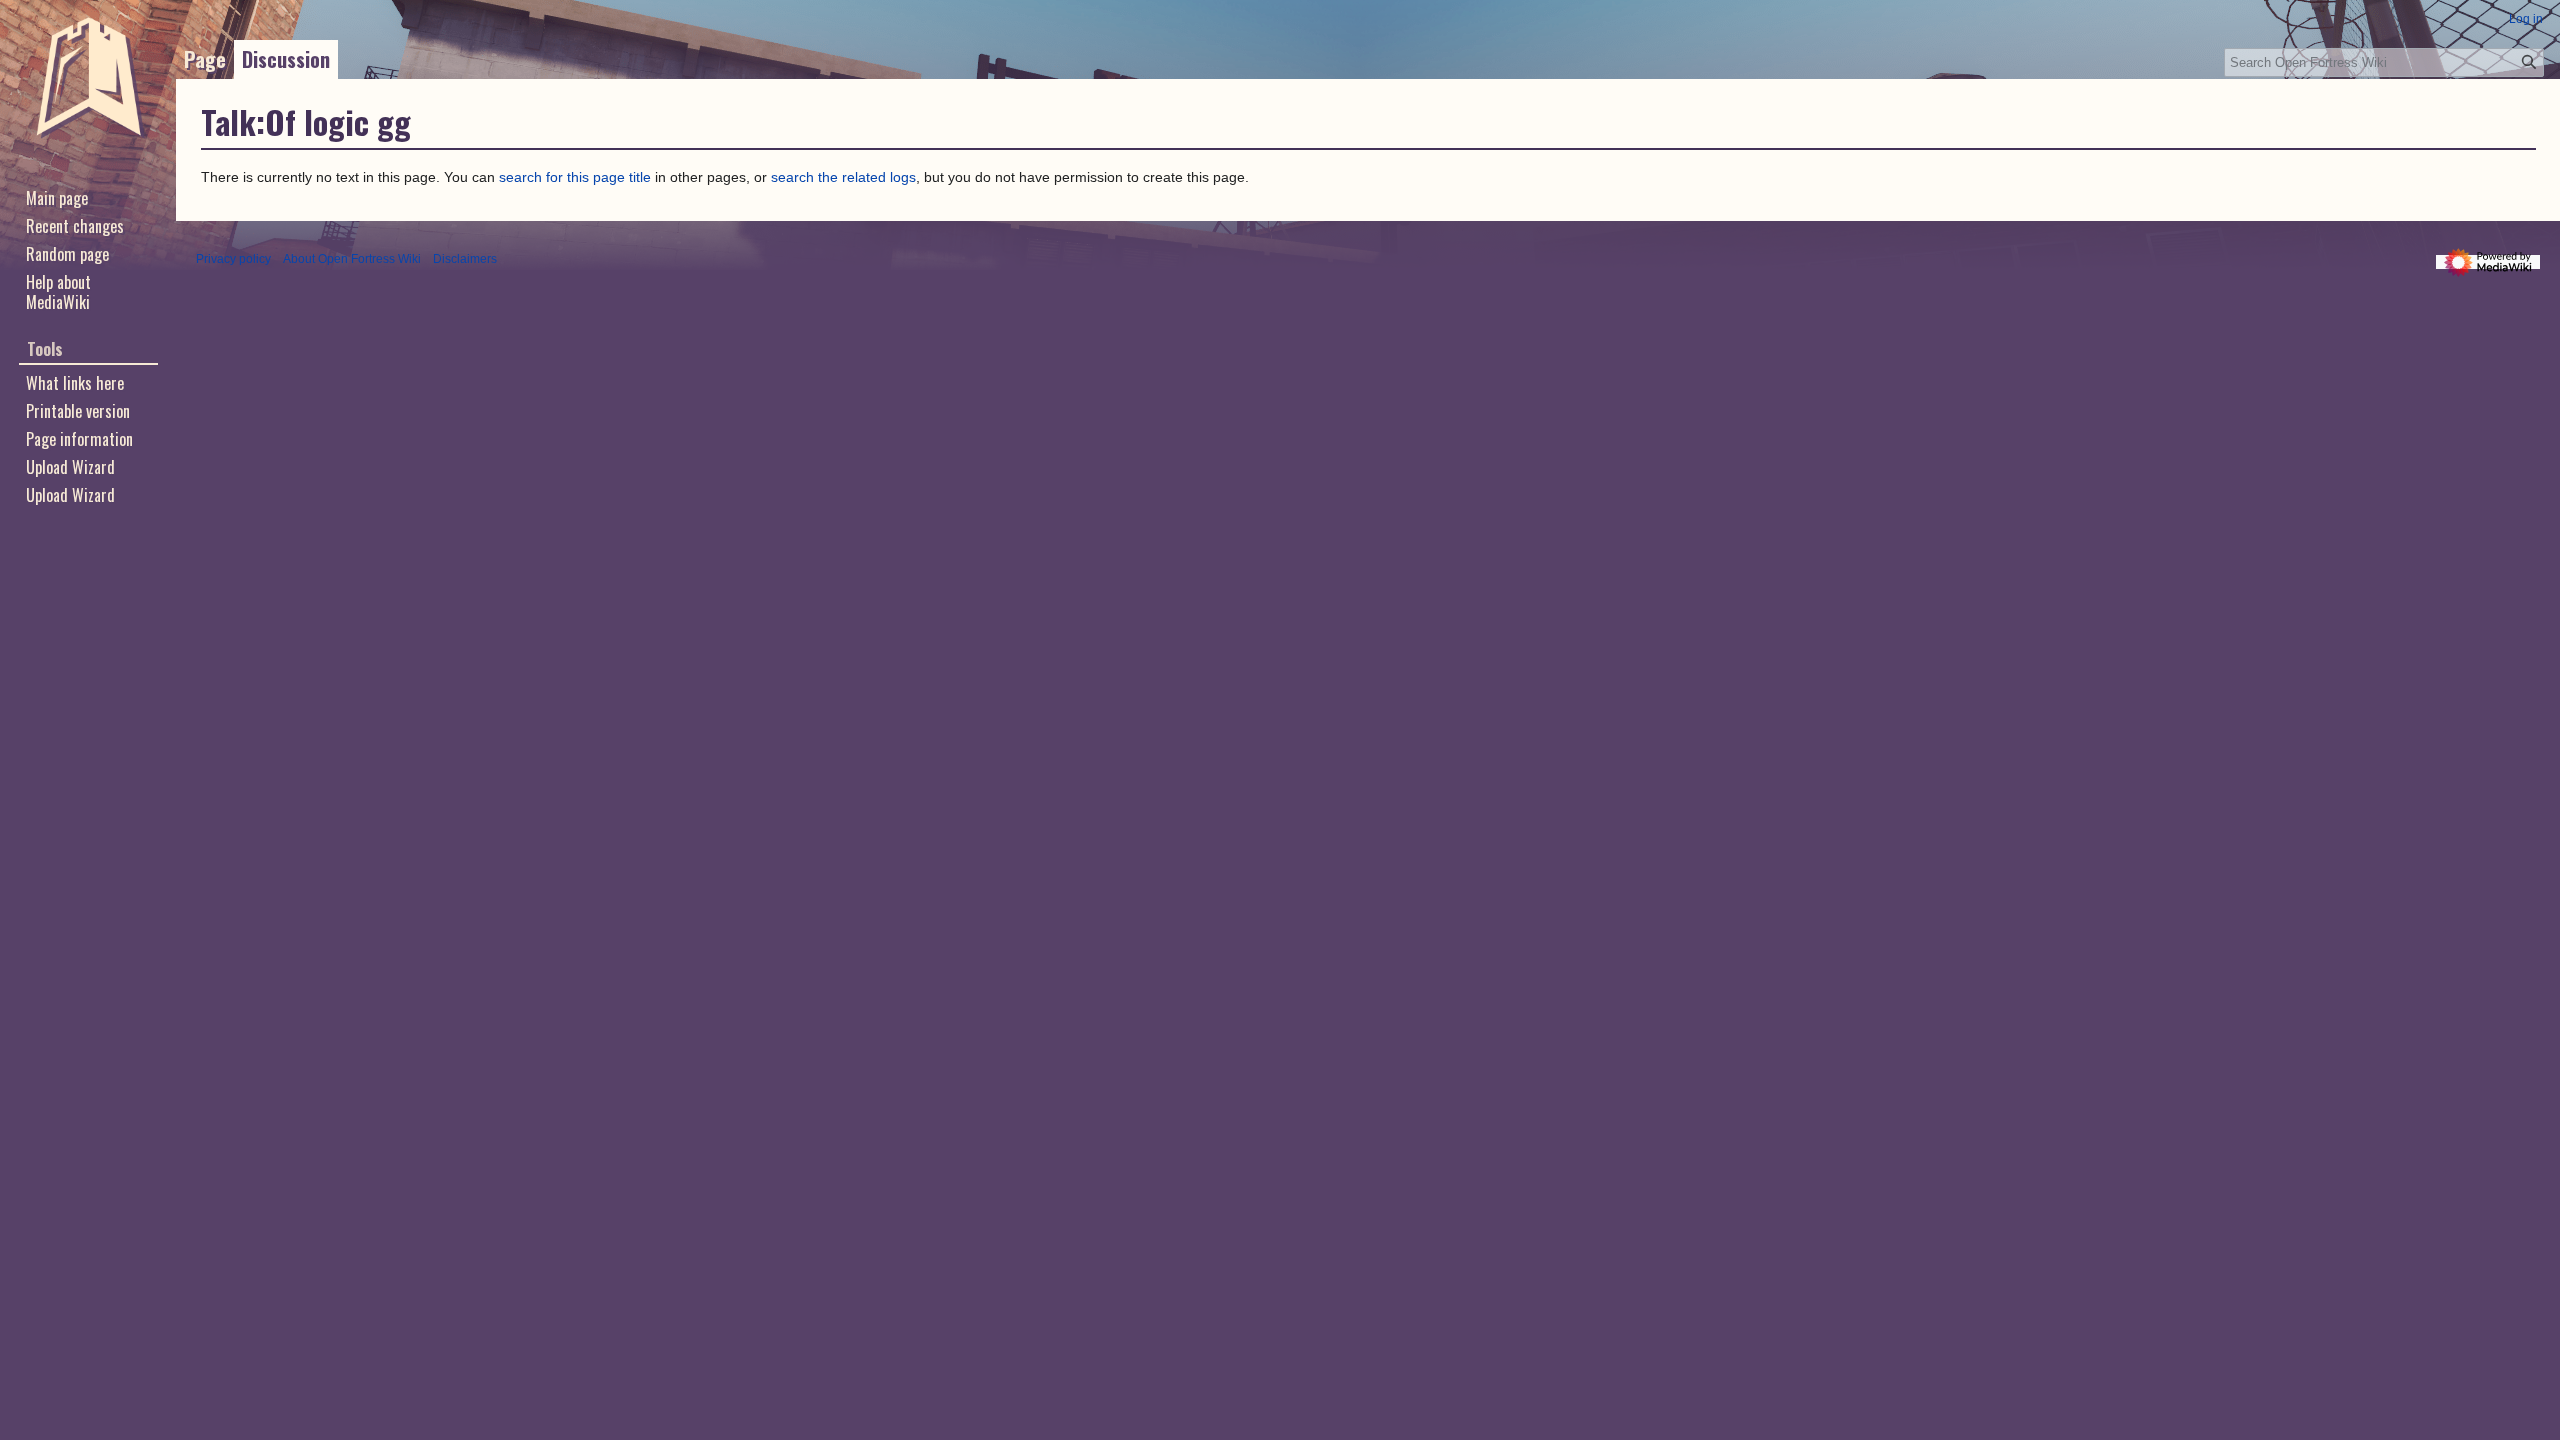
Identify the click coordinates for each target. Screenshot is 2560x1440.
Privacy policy (233, 259)
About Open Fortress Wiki (352, 259)
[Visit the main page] (88, 80)
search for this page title (575, 177)
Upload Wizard (70, 495)
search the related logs (843, 177)
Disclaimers (465, 259)
